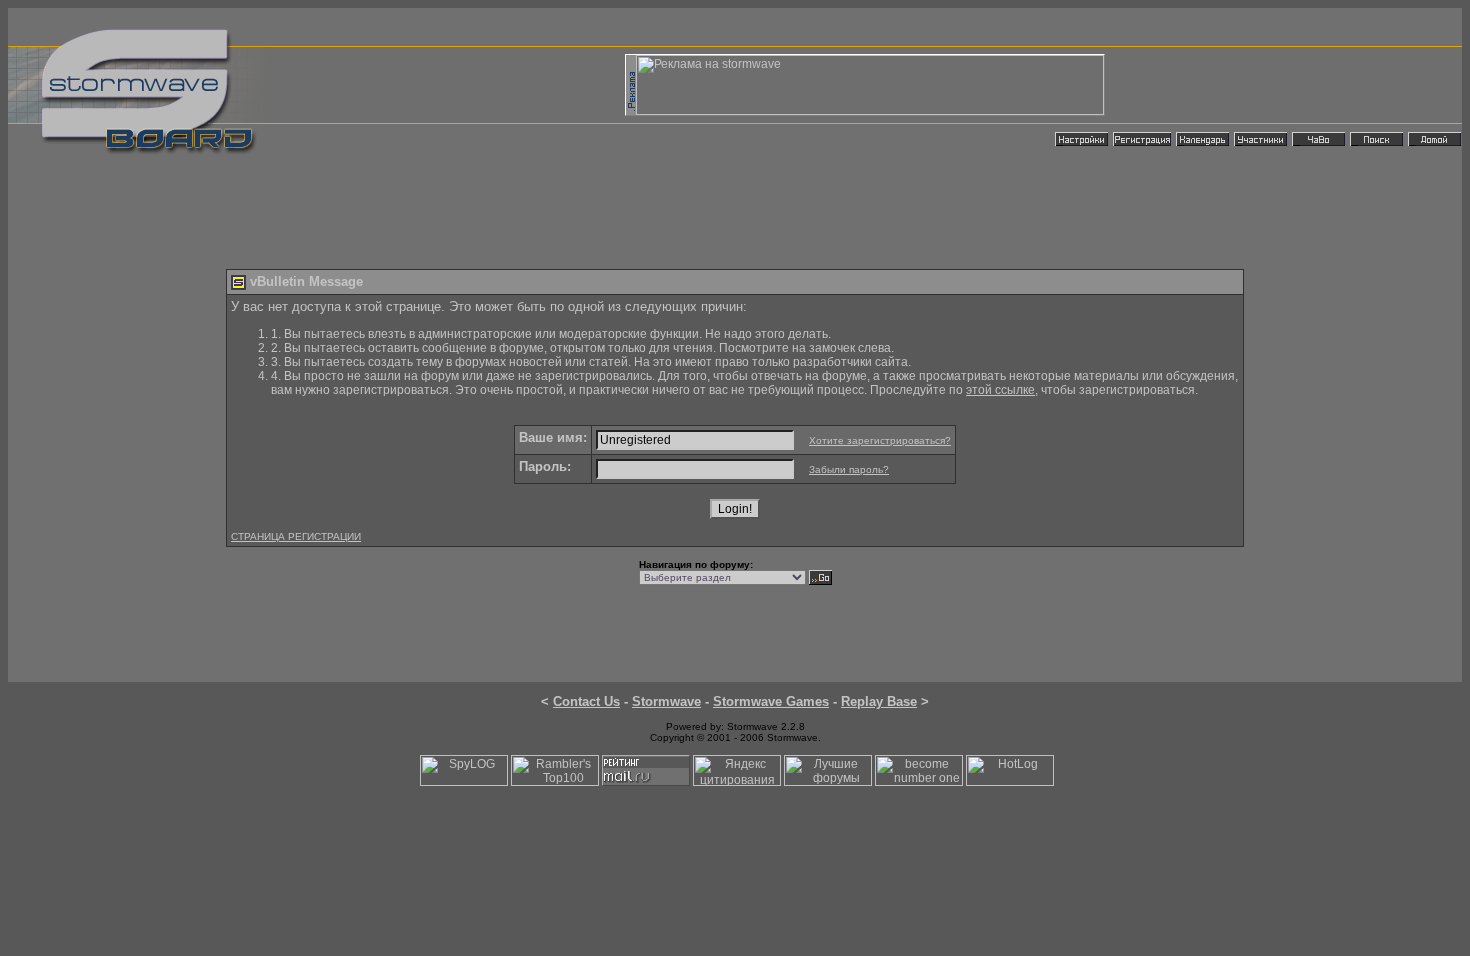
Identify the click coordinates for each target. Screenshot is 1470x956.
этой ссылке (1000, 390)
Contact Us (586, 701)
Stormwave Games (771, 701)
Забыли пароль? (849, 469)
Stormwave (666, 701)
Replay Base (879, 701)
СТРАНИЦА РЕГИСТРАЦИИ (296, 536)
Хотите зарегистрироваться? (880, 440)
